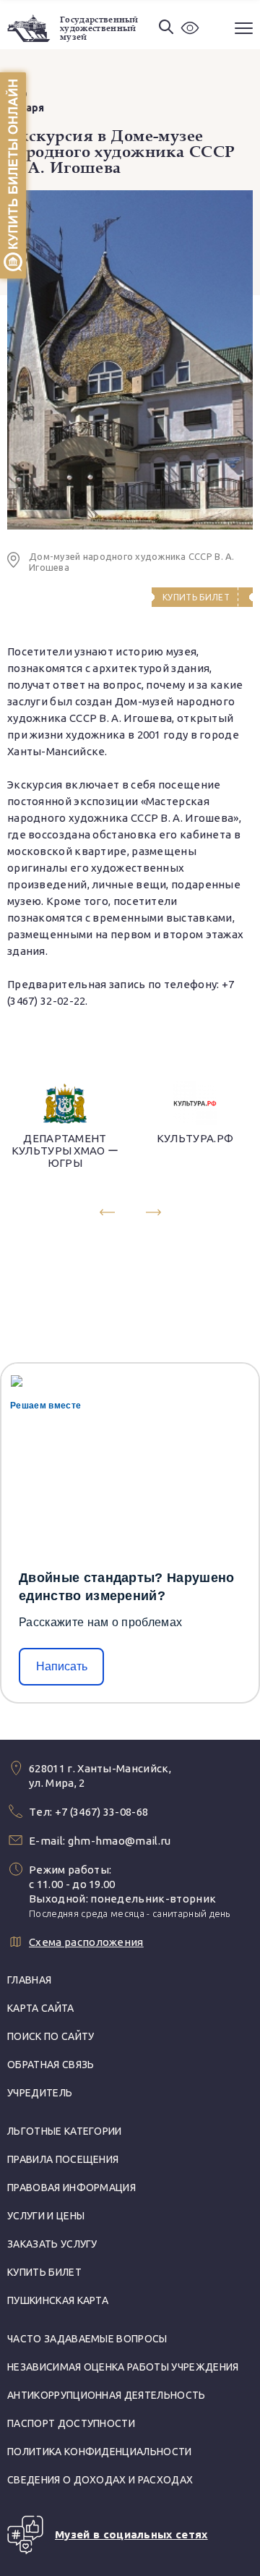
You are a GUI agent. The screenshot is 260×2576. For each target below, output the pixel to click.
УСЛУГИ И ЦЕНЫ (46, 2216)
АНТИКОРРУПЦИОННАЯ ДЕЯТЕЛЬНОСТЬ (107, 2395)
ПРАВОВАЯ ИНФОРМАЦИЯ (71, 2188)
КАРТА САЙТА (41, 2008)
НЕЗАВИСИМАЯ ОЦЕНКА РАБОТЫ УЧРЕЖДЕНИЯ (123, 2367)
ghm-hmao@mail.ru (120, 1841)
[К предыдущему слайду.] (107, 1212)
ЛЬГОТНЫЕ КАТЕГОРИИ (65, 2131)
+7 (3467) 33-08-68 (102, 1812)
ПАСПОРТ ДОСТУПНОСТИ (71, 2423)
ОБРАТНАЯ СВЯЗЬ (51, 2065)
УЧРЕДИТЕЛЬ (40, 2093)
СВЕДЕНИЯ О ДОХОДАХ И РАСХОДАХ (100, 2480)
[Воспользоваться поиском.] (166, 28)
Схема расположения (86, 1942)
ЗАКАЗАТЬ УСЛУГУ (52, 2244)
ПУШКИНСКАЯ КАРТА (58, 2300)
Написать (62, 1666)
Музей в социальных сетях (131, 2534)
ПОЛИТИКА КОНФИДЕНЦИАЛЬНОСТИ (100, 2452)
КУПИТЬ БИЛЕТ (44, 2272)
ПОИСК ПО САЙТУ (51, 2036)
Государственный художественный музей (99, 28)
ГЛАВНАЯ (29, 1980)
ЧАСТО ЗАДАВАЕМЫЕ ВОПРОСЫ (87, 2339)
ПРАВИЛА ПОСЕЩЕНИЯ (63, 2159)
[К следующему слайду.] (153, 1212)
